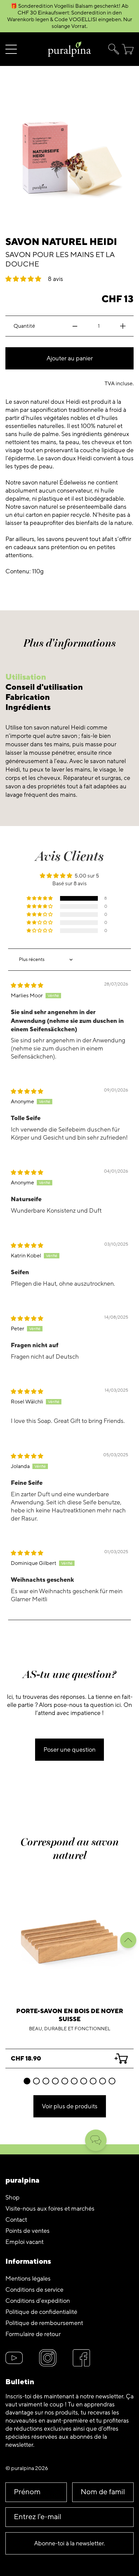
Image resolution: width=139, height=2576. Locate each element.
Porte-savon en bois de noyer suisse (70, 2015)
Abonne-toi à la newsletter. (69, 2543)
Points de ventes (27, 2231)
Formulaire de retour (33, 2334)
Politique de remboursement (44, 2323)
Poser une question (69, 1750)
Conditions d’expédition (38, 2301)
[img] (27, 986)
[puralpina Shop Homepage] (69, 49)
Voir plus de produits (70, 2106)
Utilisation (26, 677)
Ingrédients (28, 707)
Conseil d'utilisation (44, 687)
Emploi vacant (24, 2242)
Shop (12, 2197)
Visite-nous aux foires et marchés (50, 2209)
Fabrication (28, 697)
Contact (16, 2220)
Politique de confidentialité (41, 2312)
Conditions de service (34, 2290)
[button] (112, 49)
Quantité (24, 326)
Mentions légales (28, 2279)
